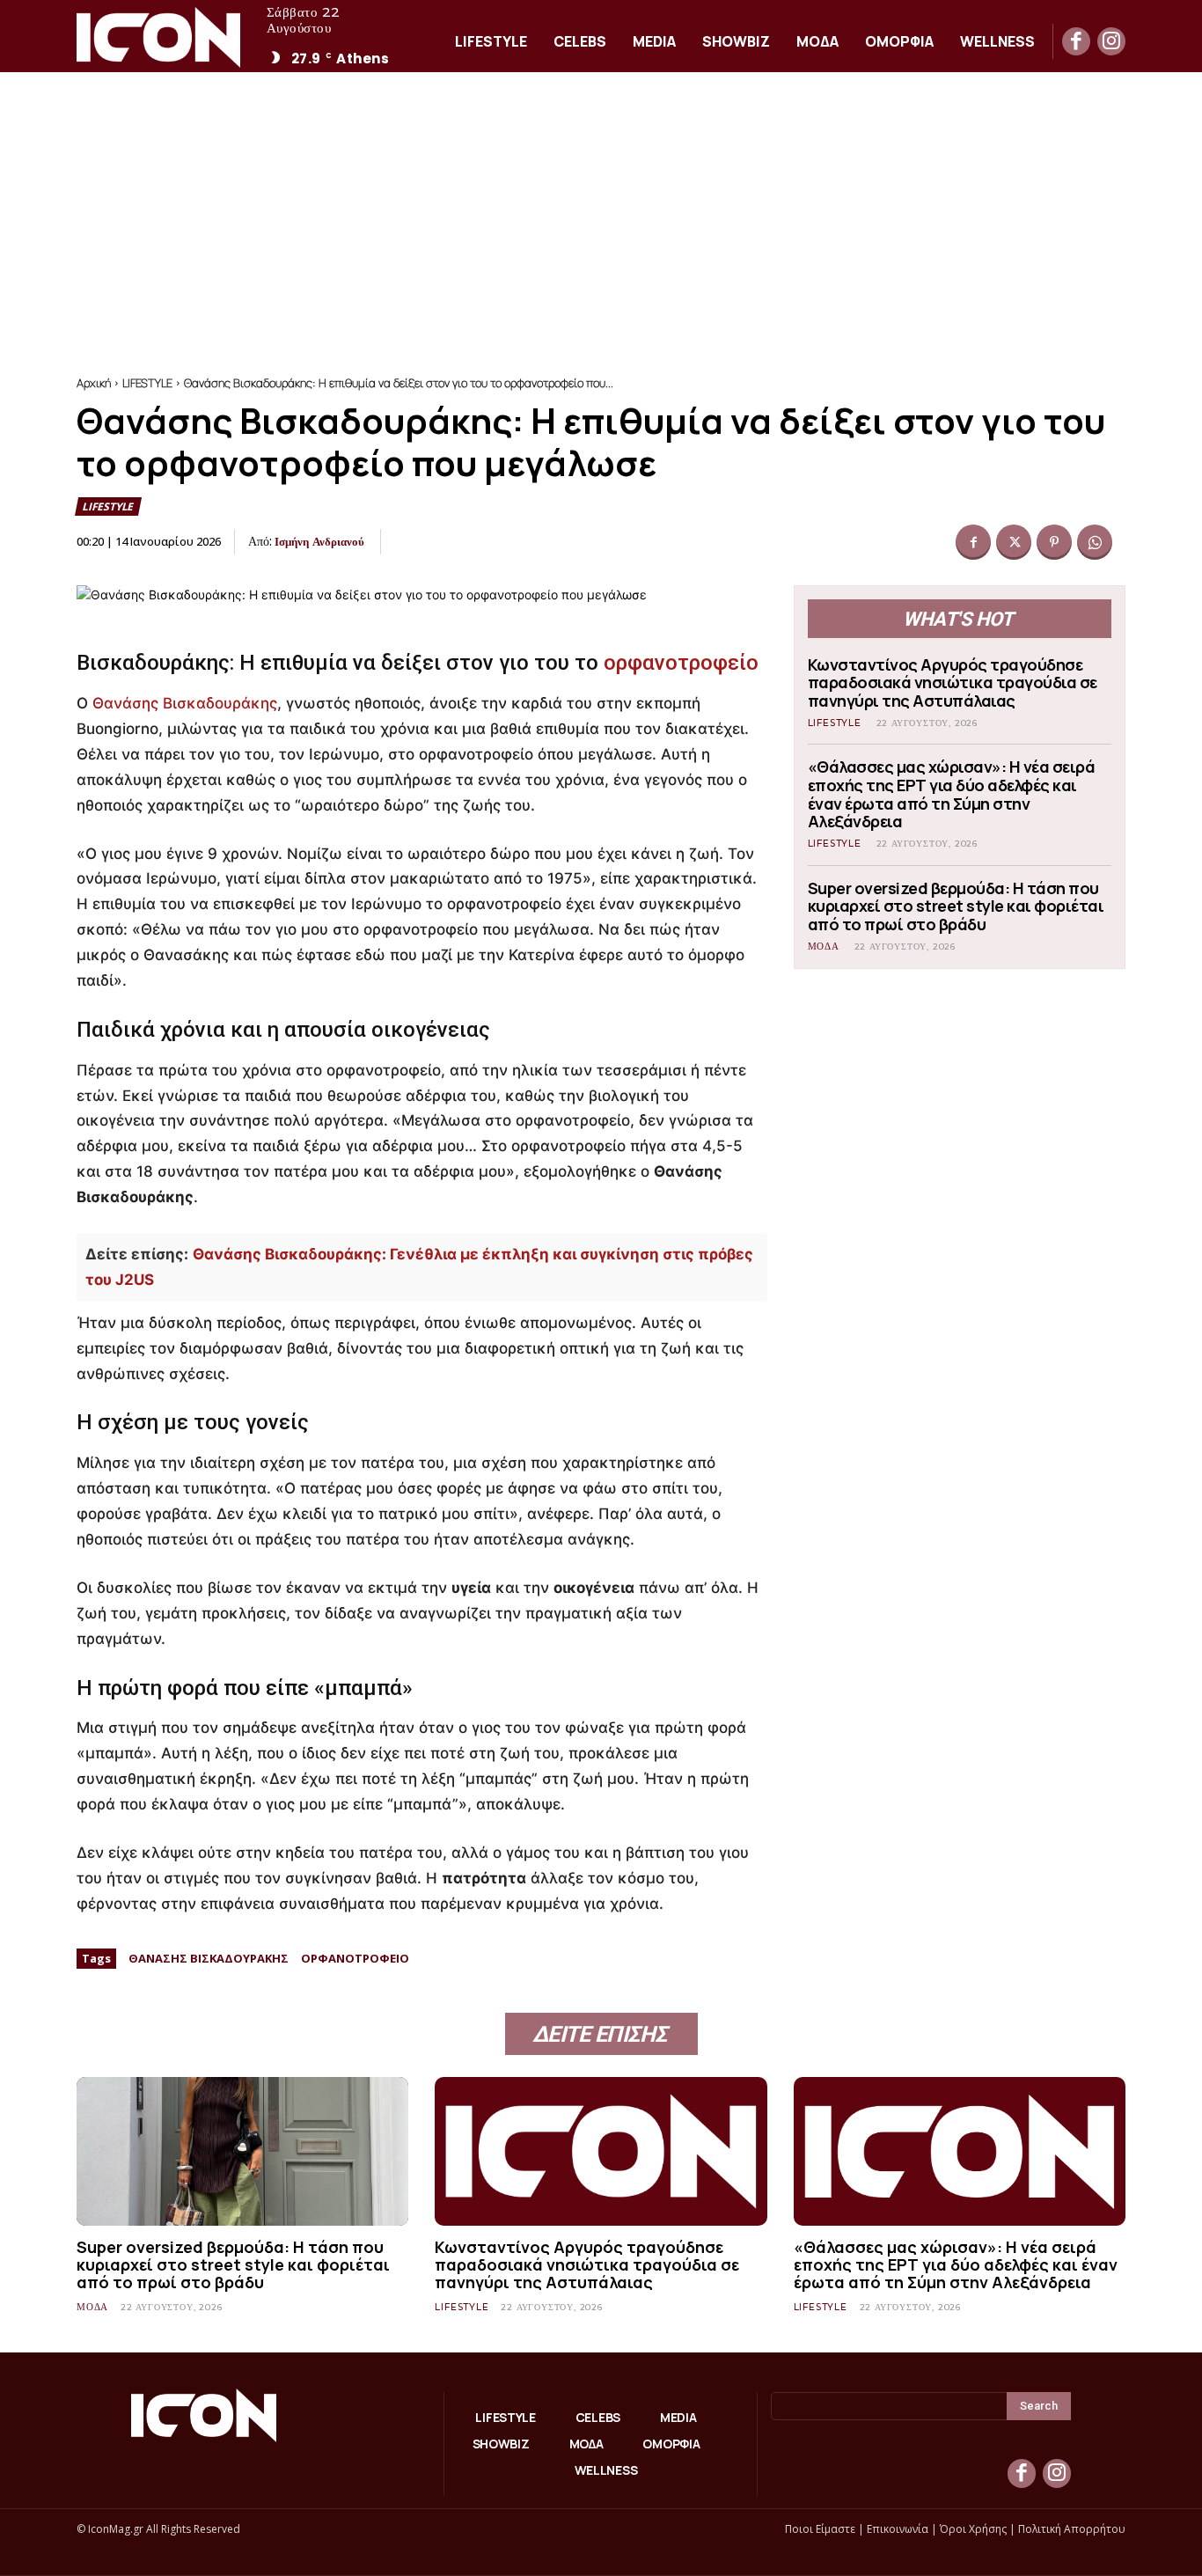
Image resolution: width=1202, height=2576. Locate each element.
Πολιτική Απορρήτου (1072, 2529)
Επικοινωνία (898, 2529)
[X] (1014, 542)
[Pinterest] (1054, 542)
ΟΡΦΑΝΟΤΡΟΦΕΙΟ (355, 1958)
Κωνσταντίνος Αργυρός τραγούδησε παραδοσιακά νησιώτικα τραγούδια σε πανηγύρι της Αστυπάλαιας (953, 683)
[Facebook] (1076, 41)
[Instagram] (1111, 41)
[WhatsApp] (1095, 542)
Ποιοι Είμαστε (820, 2529)
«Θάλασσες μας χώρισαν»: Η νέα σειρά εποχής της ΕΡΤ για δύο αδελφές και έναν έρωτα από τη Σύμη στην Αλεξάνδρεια (952, 794)
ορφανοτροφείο (681, 663)
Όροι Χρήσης (973, 2529)
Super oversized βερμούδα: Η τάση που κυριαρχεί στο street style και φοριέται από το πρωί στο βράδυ (956, 906)
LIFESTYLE (147, 383)
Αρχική (94, 383)
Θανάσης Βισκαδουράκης (185, 703)
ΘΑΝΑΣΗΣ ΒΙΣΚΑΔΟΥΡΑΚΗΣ (209, 1958)
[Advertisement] (601, 204)
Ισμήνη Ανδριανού (319, 541)
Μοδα (824, 947)
